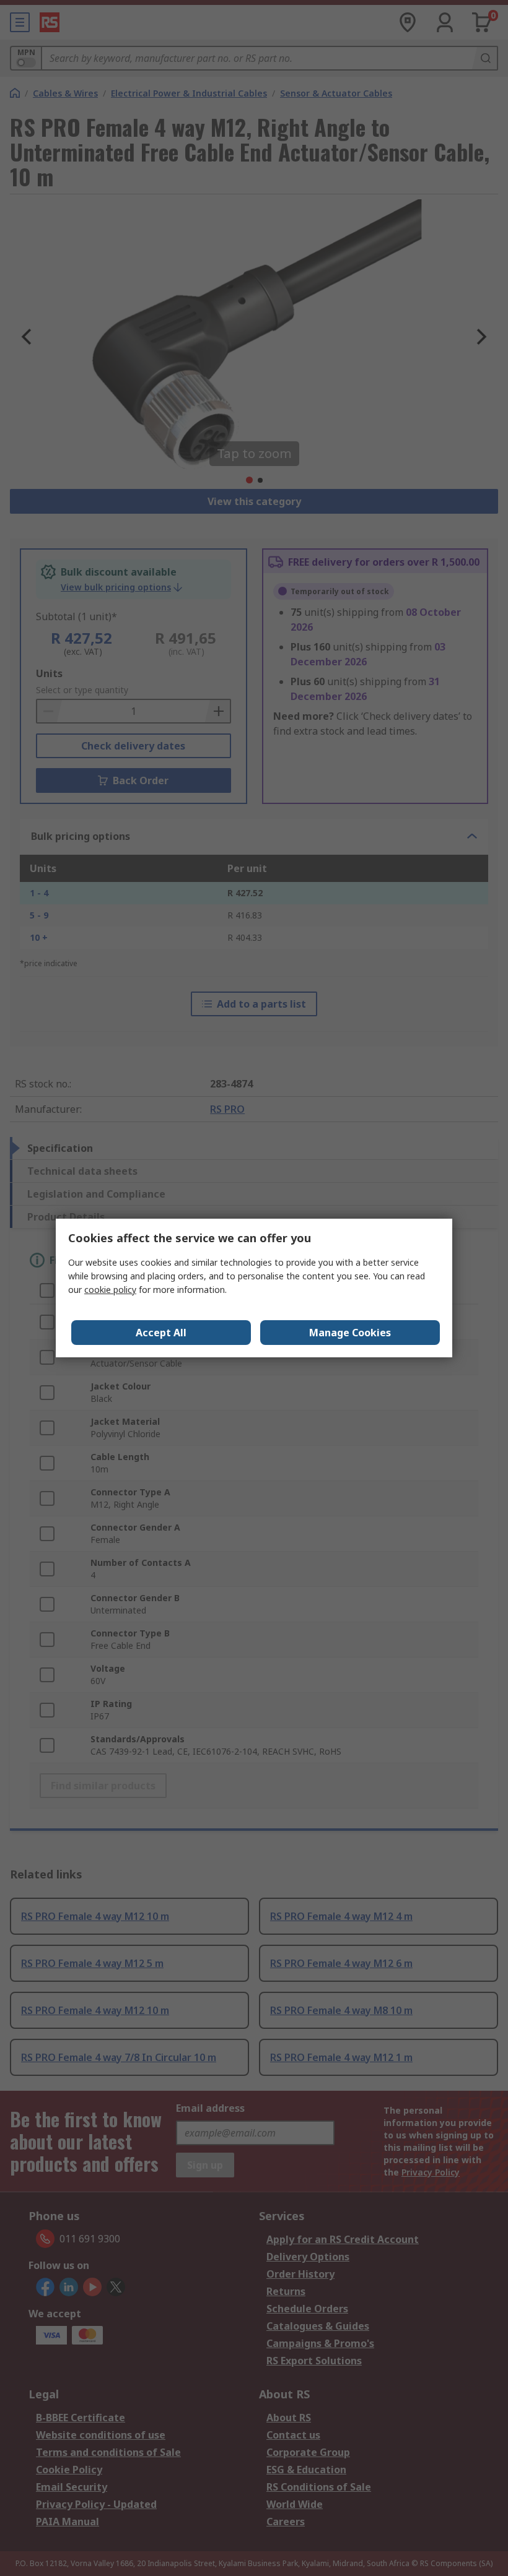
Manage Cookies (350, 1333)
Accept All (161, 1333)
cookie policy (110, 1290)
